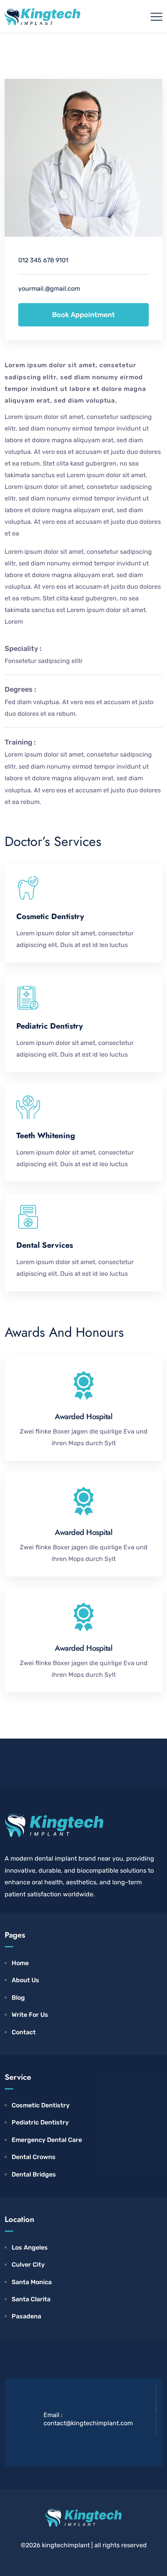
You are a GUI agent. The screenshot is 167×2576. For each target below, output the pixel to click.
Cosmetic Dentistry (41, 2105)
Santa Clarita (31, 2299)
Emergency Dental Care (47, 2140)
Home (20, 1963)
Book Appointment (83, 315)
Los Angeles (30, 2247)
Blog (18, 1998)
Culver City (28, 2265)
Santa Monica (32, 2282)
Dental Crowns (34, 2157)
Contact (24, 2032)
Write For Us (30, 2015)
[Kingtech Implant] (43, 16)
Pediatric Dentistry (40, 2122)
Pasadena (26, 2316)
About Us (25, 1980)
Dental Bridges (34, 2174)
